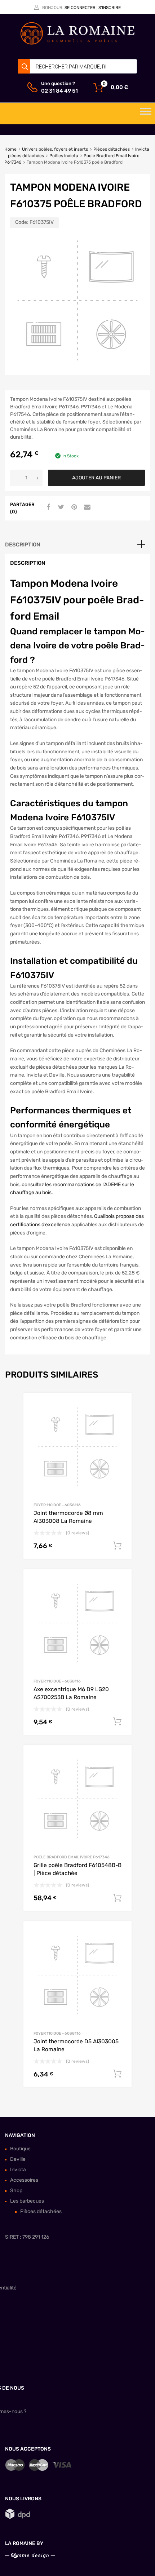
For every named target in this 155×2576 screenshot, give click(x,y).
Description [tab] (23, 545)
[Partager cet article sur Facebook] (47, 507)
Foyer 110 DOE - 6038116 (57, 1505)
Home (10, 149)
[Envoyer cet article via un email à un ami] (86, 507)
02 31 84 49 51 (59, 91)
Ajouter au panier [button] (117, 1546)
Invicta (18, 2170)
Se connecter (80, 8)
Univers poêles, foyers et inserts (55, 149)
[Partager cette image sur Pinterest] (73, 507)
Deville (18, 2159)
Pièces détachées (112, 149)
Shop (16, 2191)
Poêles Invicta (64, 156)
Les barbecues (27, 2201)
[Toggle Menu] (146, 114)
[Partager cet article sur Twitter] (60, 507)
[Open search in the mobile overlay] (77, 66)
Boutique (20, 2149)
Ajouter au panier (96, 478)
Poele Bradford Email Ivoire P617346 (72, 1857)
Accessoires (24, 2180)
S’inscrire (110, 8)
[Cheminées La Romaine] (77, 43)
